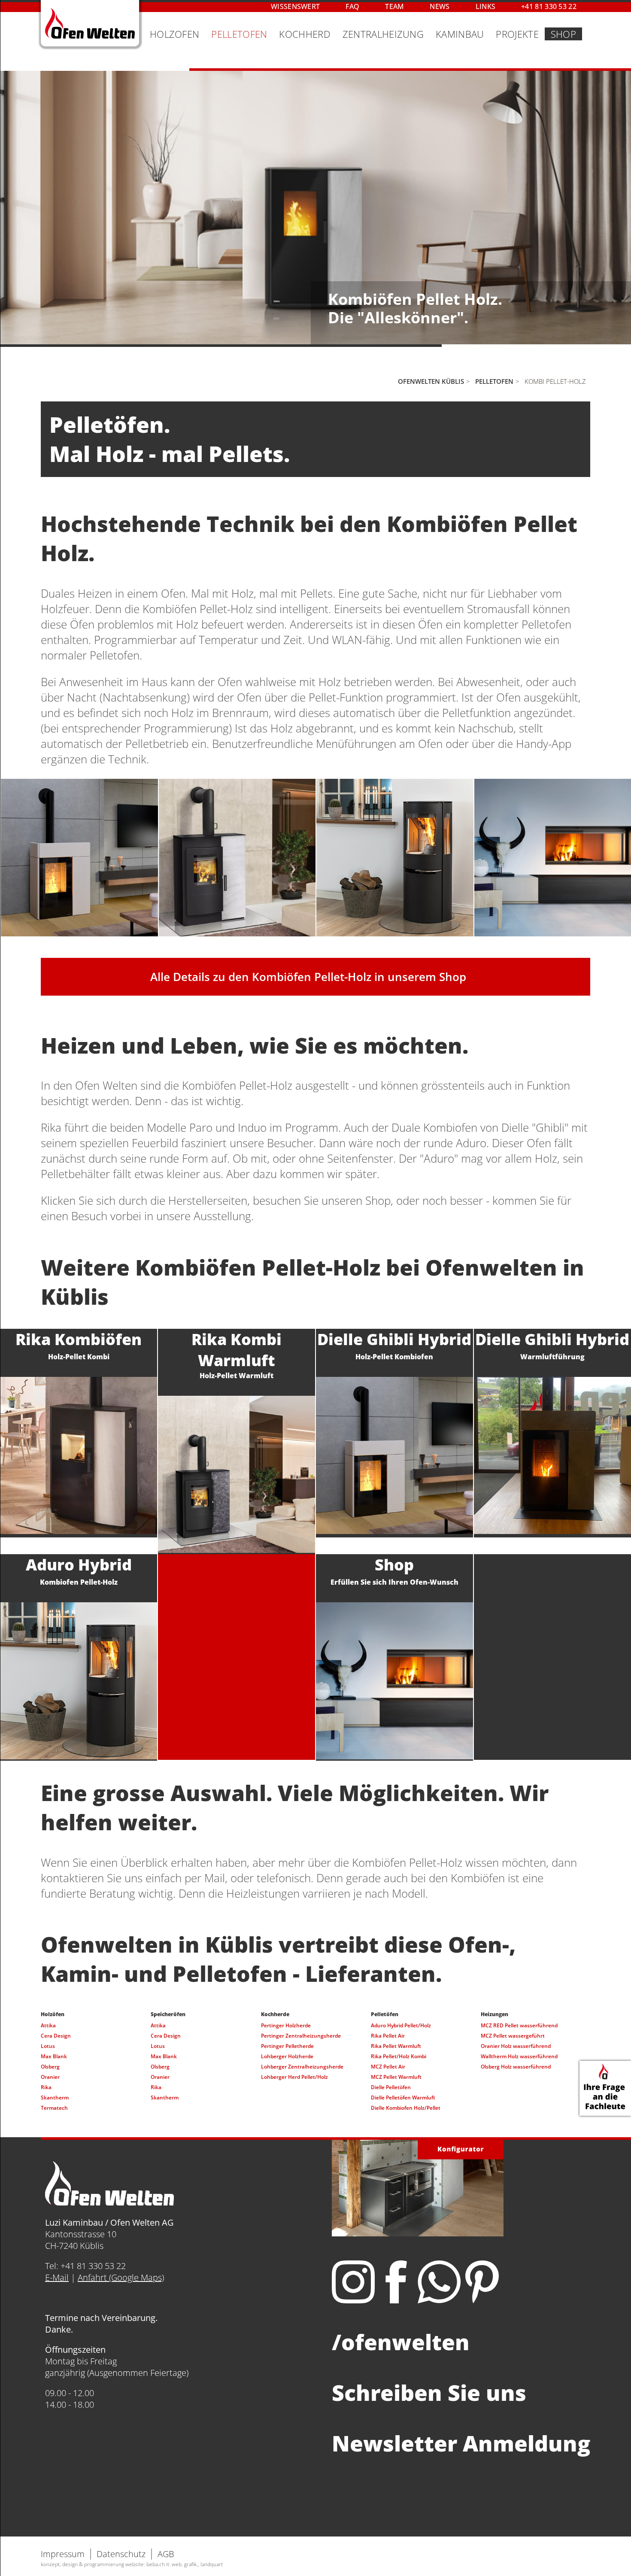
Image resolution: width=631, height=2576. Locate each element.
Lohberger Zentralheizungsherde (302, 2067)
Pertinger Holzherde (286, 2025)
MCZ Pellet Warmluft (396, 2077)
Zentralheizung (383, 34)
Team (394, 6)
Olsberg (50, 2067)
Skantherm (55, 2098)
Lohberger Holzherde (287, 2056)
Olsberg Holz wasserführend (516, 2067)
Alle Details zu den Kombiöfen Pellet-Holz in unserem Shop (308, 977)
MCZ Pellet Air (388, 2067)
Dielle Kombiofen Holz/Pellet (406, 2108)
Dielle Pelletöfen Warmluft (403, 2098)
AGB (166, 2554)
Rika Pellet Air (388, 2036)
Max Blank (54, 2056)
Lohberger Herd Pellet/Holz (294, 2077)
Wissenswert (295, 6)
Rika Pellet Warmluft (396, 2046)
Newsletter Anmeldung (461, 2443)
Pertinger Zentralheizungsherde (301, 2036)
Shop (563, 34)
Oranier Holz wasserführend (516, 2046)
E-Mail (57, 2277)
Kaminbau (460, 34)
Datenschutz (121, 2554)
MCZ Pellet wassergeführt (513, 2036)
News (440, 6)
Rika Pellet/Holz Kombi (399, 2056)
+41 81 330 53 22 (549, 6)
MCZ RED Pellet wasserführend (519, 2025)
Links (486, 6)
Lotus (48, 2046)
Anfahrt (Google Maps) (121, 2277)
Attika (48, 2025)
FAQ (352, 6)
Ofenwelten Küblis (431, 381)
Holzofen (174, 34)
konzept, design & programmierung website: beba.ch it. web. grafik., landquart (132, 2564)
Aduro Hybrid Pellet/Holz (401, 2025)
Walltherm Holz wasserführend (519, 2056)
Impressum (63, 2554)
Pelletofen (239, 34)
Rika (46, 2087)
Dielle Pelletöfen (391, 2087)
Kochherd (305, 34)
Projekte (517, 34)
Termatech (54, 2108)
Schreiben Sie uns (429, 2393)
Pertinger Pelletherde (287, 2046)
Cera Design (56, 2036)
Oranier (50, 2077)
